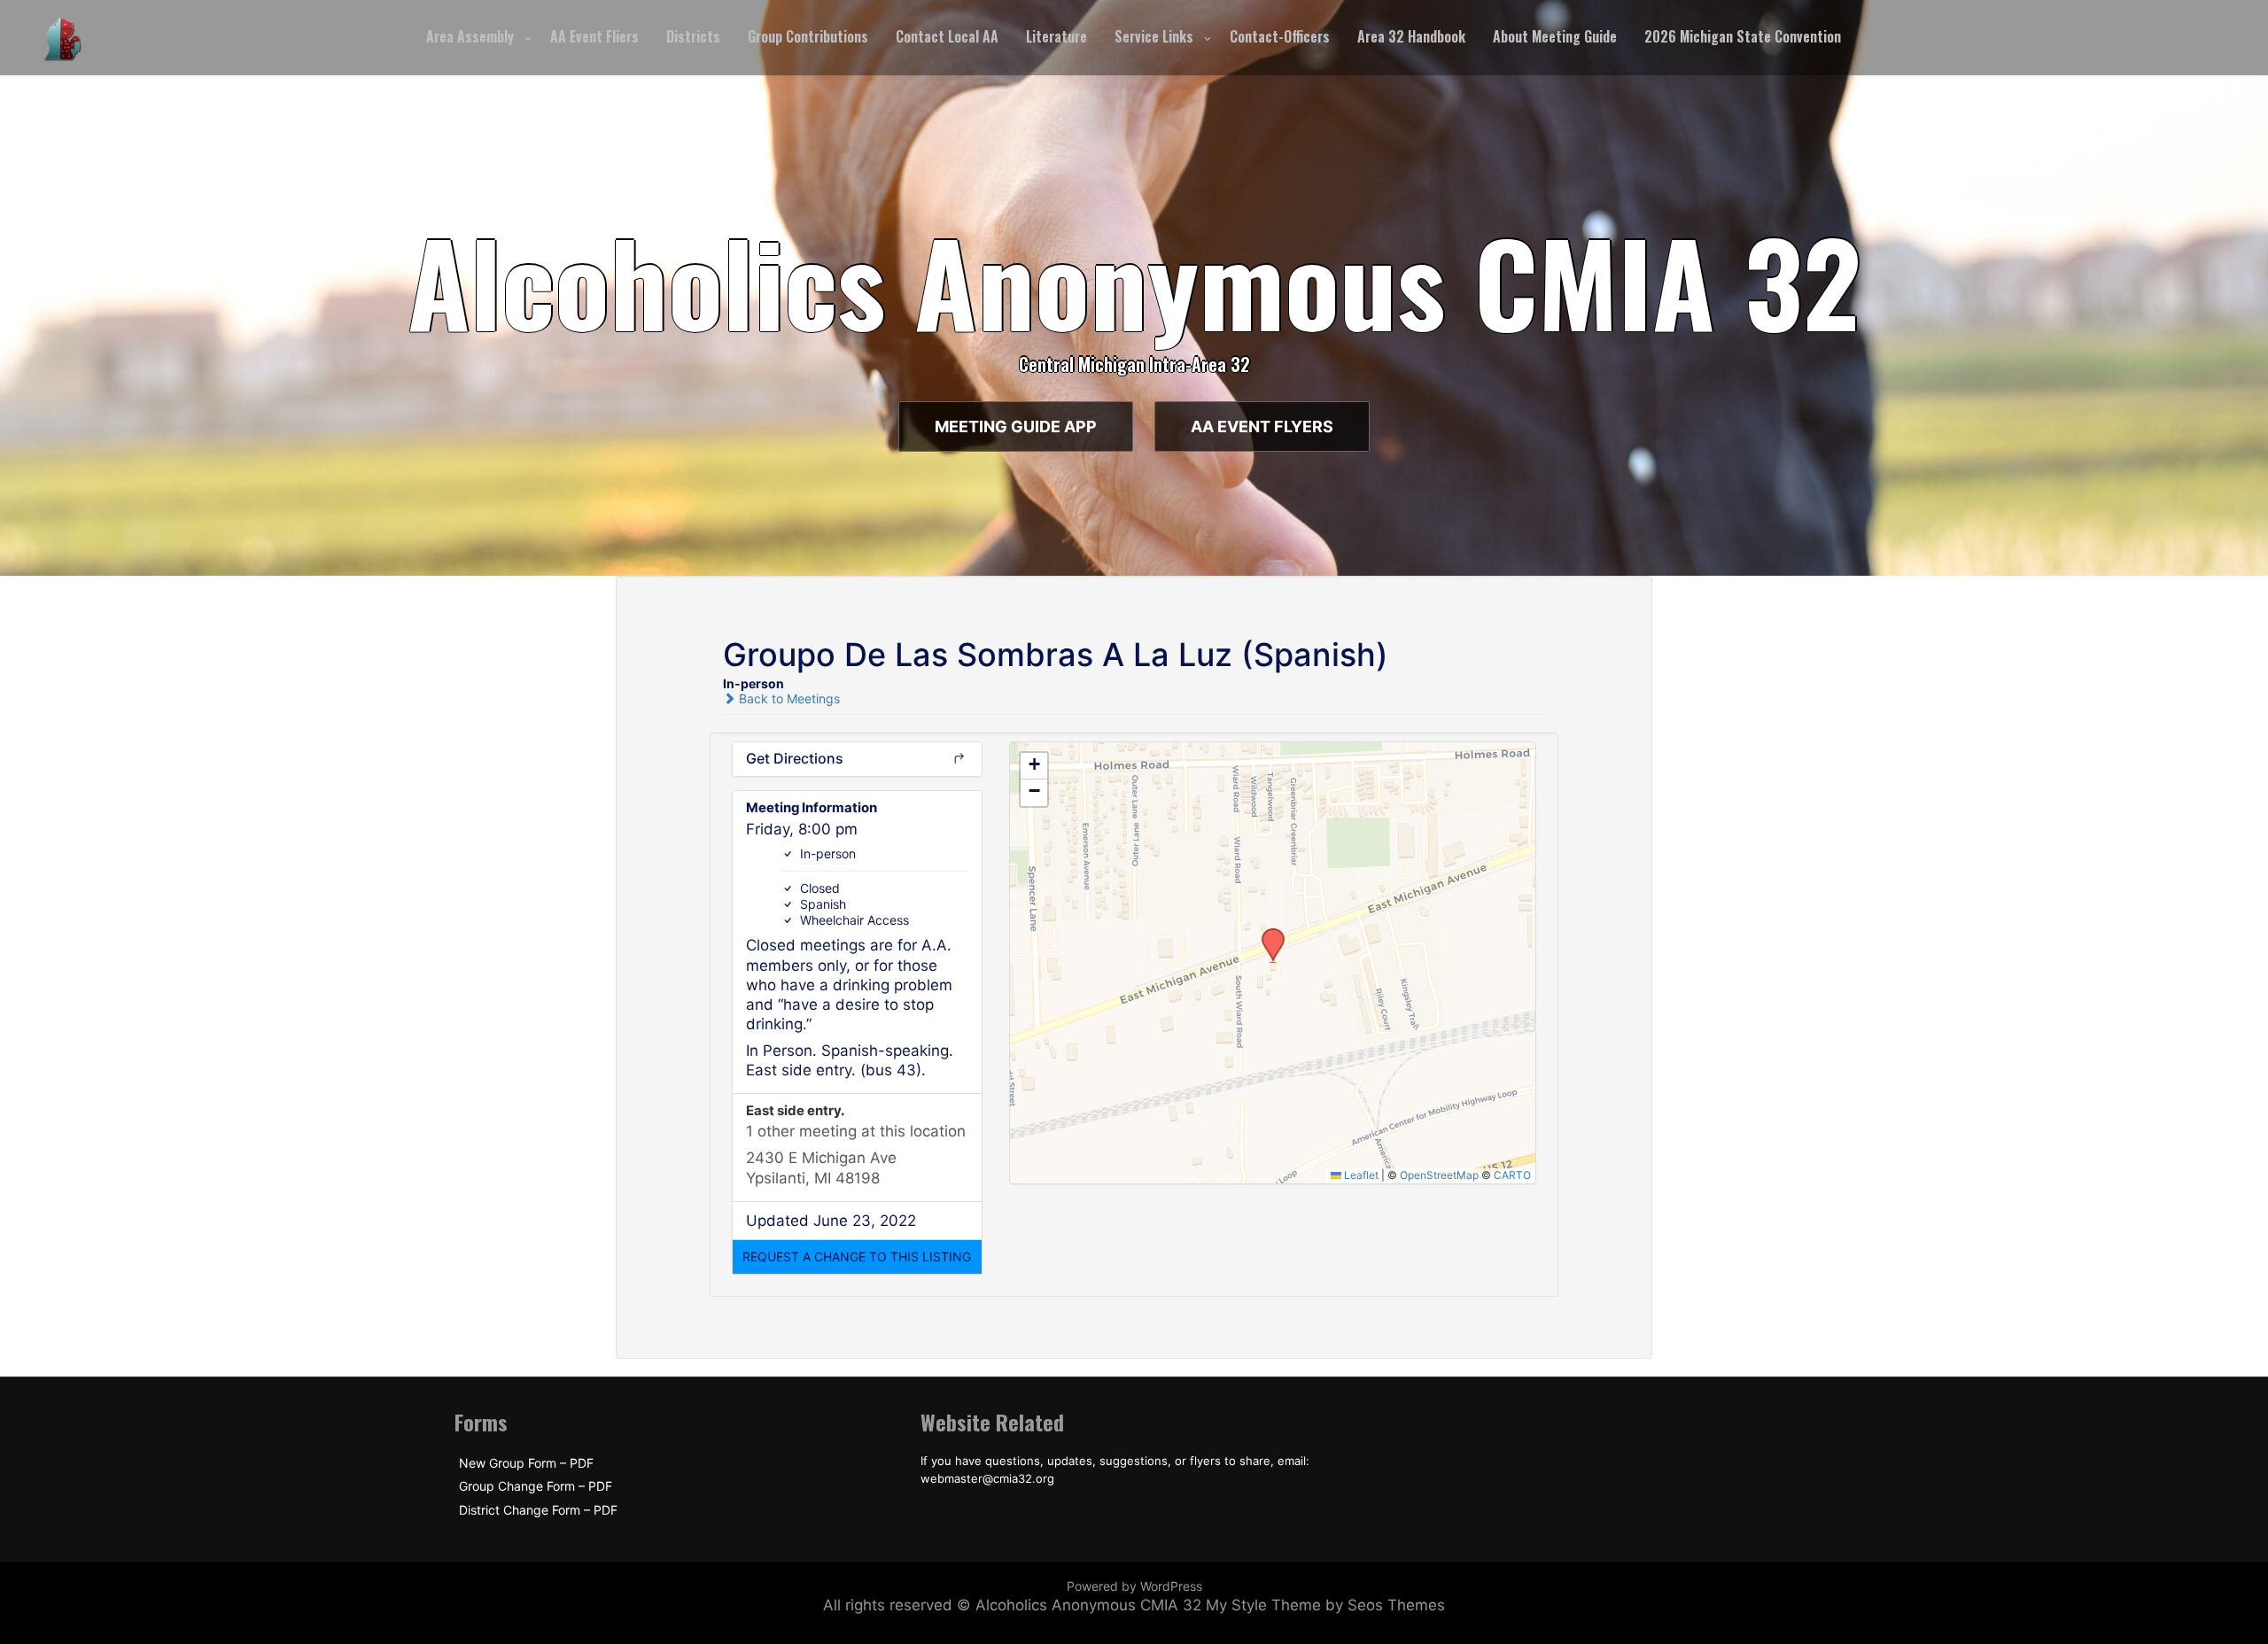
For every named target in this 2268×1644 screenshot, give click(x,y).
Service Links (1154, 36)
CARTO (1512, 1175)
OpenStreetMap (1439, 1175)
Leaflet (1360, 1175)
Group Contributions (808, 36)
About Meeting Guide (1555, 36)
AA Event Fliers (594, 36)
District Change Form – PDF (538, 1510)
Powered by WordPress (1134, 1586)
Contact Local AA (947, 36)
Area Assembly (470, 36)
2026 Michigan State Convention (1743, 36)
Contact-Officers (1280, 36)
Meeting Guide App (1016, 427)
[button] (857, 1257)
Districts (693, 36)
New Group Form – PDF (526, 1463)
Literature (1056, 36)
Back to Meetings (788, 698)
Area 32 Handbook (1411, 36)
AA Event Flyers (1262, 427)
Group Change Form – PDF (536, 1486)
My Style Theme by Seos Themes (1325, 1605)
